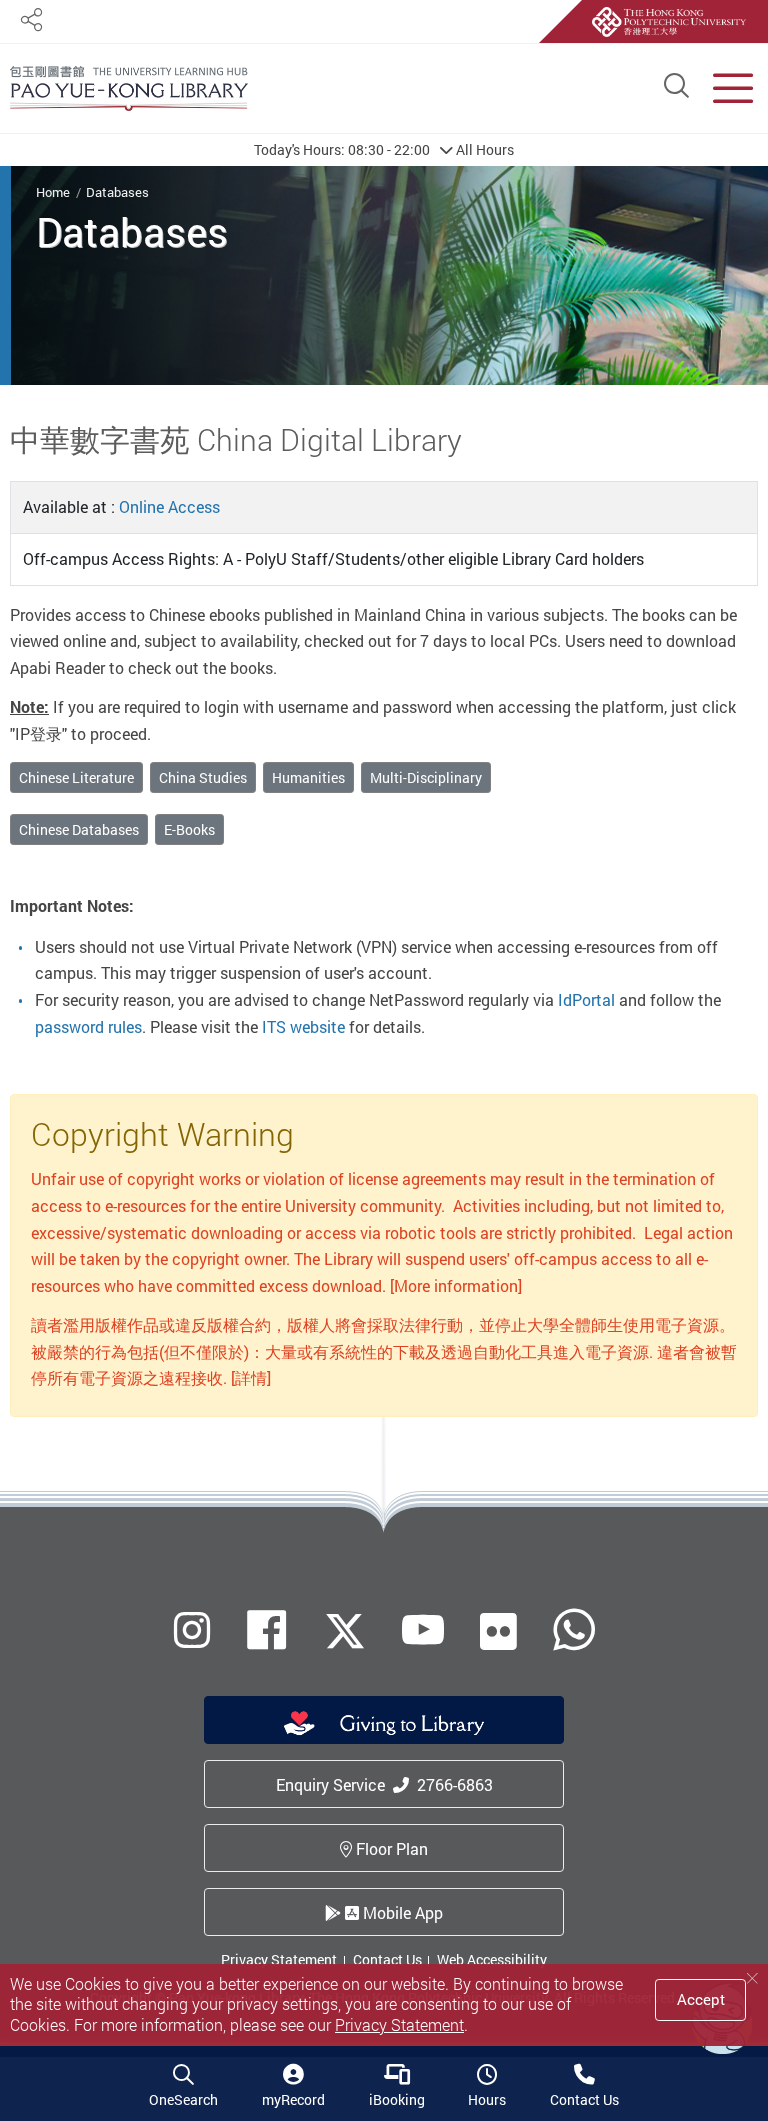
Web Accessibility (492, 1959)
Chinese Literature (76, 777)
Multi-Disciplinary (426, 777)
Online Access (169, 507)
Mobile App (401, 1913)
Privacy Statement (279, 1959)
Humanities (308, 777)
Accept (701, 1999)
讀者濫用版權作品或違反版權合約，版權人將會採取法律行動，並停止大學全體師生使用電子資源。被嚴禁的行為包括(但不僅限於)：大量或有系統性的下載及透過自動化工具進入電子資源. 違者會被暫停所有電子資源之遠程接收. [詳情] (384, 1351)
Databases (117, 192)
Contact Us (387, 1959)
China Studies (203, 777)
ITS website (303, 1027)
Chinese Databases (79, 829)
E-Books (189, 829)
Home (53, 192)
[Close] (752, 1978)
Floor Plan (390, 1849)
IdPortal (586, 1000)
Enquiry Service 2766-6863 (384, 1785)
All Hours (384, 149)
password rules (88, 1027)
